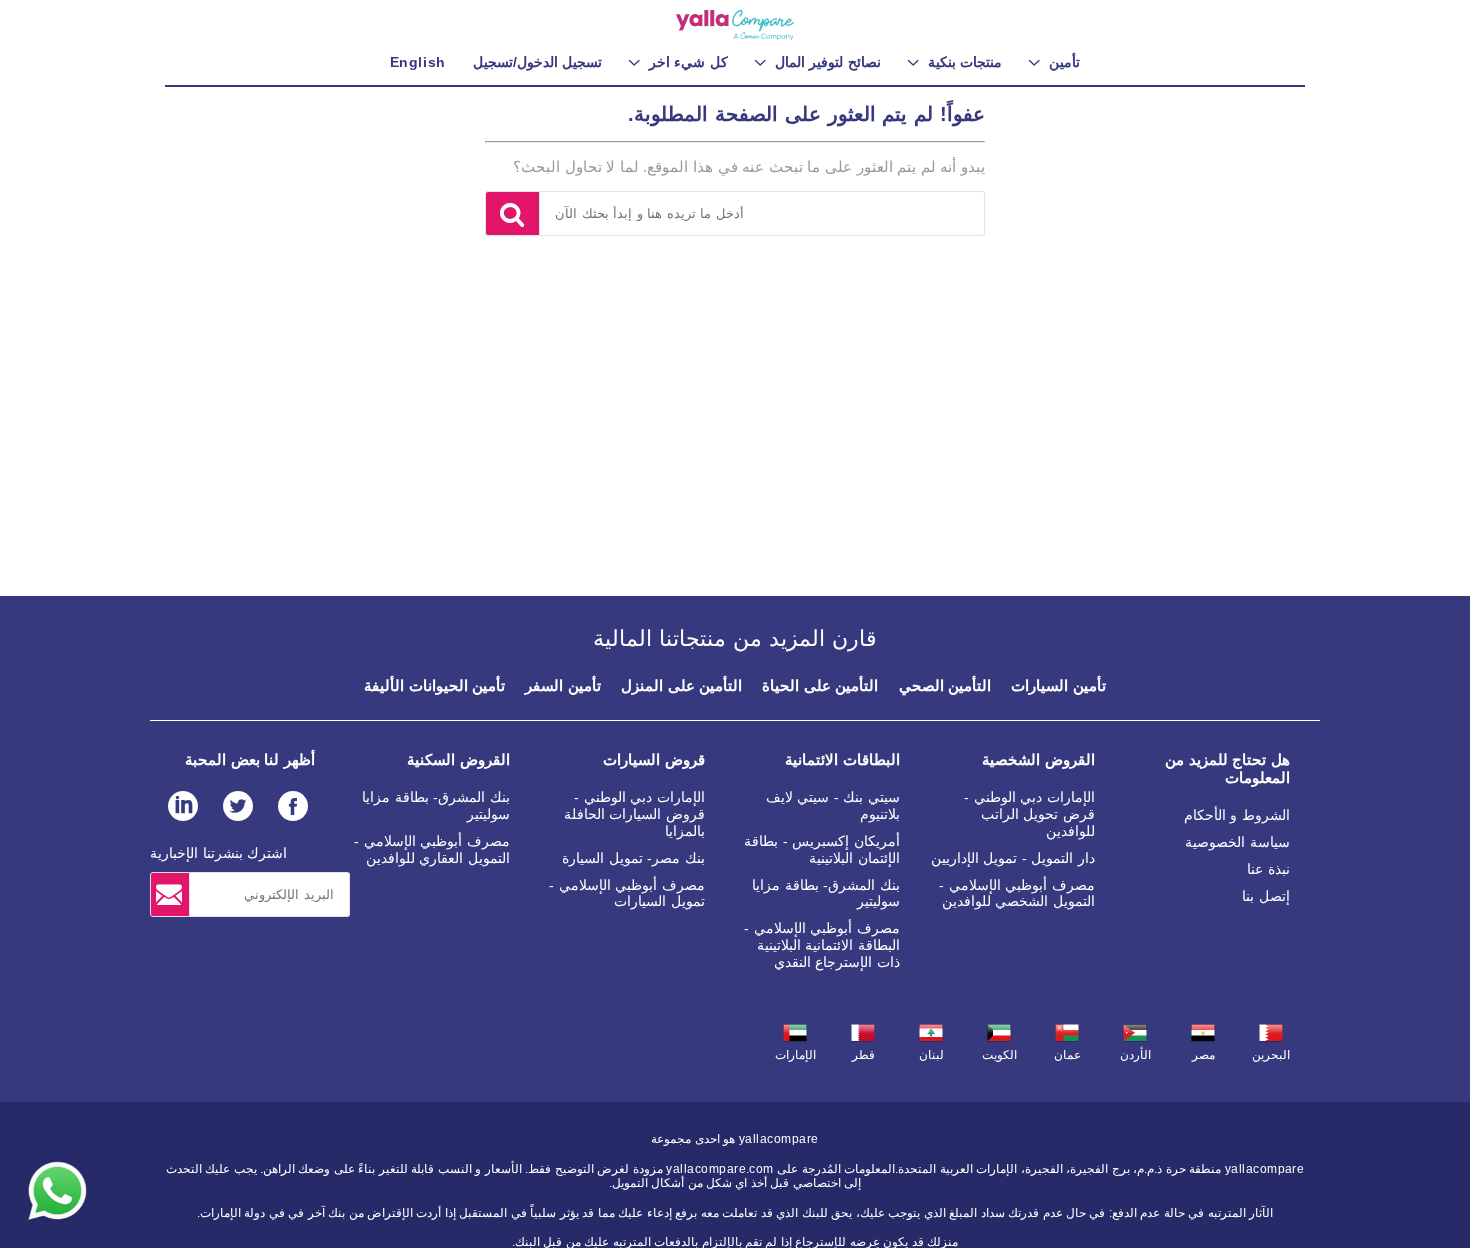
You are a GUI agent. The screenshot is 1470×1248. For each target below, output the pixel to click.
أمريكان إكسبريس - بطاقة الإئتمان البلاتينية (822, 849)
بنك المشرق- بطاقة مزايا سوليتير (826, 893)
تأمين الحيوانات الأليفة (434, 685)
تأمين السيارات (1058, 685)
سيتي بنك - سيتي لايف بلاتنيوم (833, 805)
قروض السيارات (654, 759)
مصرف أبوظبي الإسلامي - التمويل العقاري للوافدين (432, 849)
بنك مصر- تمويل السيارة (633, 858)
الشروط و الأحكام (1237, 815)
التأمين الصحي (945, 685)
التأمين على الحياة (820, 685)
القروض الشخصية (1038, 759)
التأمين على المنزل (681, 685)
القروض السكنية (458, 759)
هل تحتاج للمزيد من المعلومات (1227, 768)
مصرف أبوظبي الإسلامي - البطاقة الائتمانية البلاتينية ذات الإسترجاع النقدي (822, 945)
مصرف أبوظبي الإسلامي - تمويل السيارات (627, 893)
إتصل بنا (1266, 896)
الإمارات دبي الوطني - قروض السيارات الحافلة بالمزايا (634, 814)
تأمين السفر (563, 685)
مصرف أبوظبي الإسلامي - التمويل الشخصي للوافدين (1017, 893)
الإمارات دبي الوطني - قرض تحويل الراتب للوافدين (1029, 814)
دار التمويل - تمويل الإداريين (1013, 858)
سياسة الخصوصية (1237, 842)
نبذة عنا (1268, 869)
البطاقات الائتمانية (842, 759)
